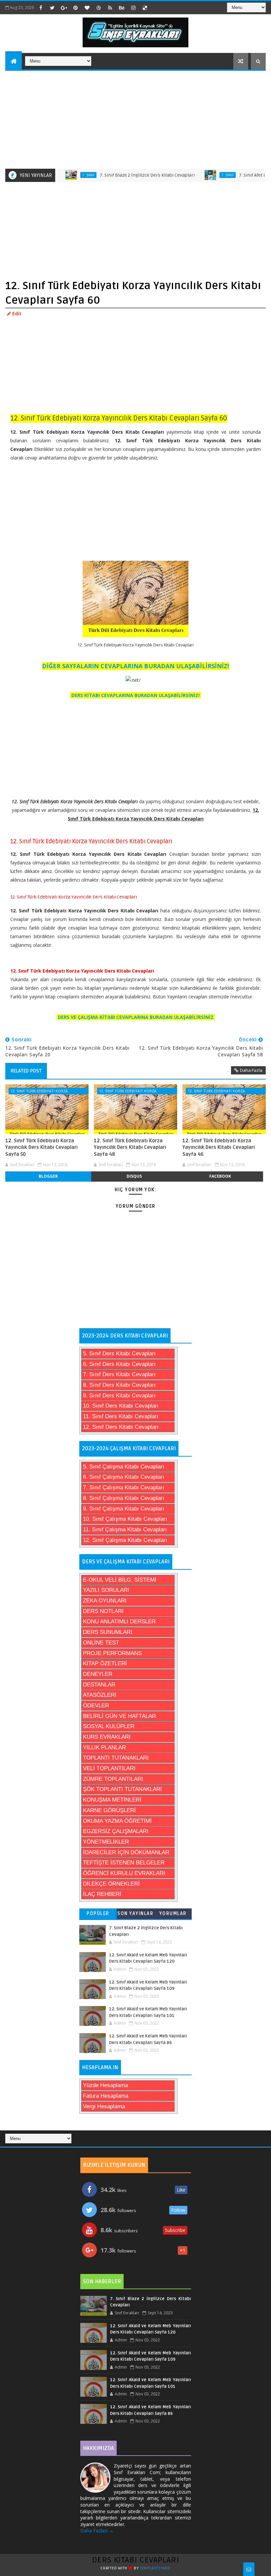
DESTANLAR (99, 1685)
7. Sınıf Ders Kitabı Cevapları (119, 1374)
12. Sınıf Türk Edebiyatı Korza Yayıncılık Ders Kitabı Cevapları (41, 1091)
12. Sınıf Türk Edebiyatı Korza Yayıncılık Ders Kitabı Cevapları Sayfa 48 (130, 1147)
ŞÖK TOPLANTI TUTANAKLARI (122, 1789)
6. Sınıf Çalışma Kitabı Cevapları (124, 1477)
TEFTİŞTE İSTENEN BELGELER (124, 1863)
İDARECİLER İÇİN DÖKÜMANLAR (126, 1852)
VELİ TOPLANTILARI (109, 1768)
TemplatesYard (155, 2568)
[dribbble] (98, 8)
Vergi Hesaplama (104, 2106)
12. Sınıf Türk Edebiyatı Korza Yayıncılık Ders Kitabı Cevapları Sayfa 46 (219, 1147)
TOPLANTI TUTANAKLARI (116, 1758)
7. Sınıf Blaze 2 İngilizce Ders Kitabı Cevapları (116, 175)
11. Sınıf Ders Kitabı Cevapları (121, 1416)
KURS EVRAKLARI (107, 1737)
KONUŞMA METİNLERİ (112, 1800)
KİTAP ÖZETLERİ (105, 1663)
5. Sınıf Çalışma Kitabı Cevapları (124, 1467)
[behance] (122, 8)
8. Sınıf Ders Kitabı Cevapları (119, 1385)
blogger (48, 1176)
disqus (134, 1176)
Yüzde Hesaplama (105, 2085)
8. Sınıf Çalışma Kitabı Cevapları (124, 1498)
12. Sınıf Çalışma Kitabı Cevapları (125, 1540)
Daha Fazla (251, 1070)
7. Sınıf (58, 175)
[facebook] (41, 8)
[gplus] (64, 8)
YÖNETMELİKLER (106, 1842)
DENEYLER (98, 1674)
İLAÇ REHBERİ (102, 1894)
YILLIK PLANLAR (104, 1747)
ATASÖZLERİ (100, 1695)
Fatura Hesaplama (106, 2096)
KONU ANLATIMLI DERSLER (119, 1621)
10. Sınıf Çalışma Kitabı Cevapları (125, 1519)
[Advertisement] (136, 119)
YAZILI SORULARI (106, 1590)
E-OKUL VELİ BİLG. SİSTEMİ (120, 1580)
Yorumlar (173, 1914)
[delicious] (145, 8)
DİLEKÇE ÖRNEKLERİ (111, 1884)
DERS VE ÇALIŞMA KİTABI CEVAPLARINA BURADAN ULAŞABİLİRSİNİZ (136, 1017)
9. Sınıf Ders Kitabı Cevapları (119, 1396)
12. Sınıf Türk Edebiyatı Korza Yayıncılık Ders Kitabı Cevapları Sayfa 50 (41, 1147)
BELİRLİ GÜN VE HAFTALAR (119, 1716)
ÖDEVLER (96, 1705)
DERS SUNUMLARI (108, 1632)
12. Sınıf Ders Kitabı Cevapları (121, 1427)
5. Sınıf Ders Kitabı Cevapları (119, 1353)
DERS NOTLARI (103, 1611)
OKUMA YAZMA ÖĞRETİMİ (117, 1821)
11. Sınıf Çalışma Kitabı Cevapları (125, 1529)
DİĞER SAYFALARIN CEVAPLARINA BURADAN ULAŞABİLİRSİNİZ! (135, 666)
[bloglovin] (87, 8)
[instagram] (133, 8)
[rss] (110, 8)
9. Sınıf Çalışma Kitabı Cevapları (124, 1509)
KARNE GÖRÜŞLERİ (109, 1810)
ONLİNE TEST (101, 1643)
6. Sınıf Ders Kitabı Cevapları (119, 1364)
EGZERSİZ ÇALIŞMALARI (116, 1831)
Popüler (98, 1914)
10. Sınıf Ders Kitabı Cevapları (121, 1406)
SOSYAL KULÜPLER (109, 1726)
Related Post (26, 1071)
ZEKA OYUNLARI (105, 1601)
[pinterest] (75, 8)
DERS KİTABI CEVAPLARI (136, 2560)
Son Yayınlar (135, 1914)
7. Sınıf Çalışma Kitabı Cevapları (124, 1487)
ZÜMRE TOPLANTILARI (113, 1779)
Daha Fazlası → (97, 2531)
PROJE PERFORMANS (112, 1653)
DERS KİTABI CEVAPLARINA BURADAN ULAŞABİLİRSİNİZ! (135, 695)
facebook (220, 1176)
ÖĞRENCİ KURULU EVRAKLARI (124, 1873)
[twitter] (52, 8)
